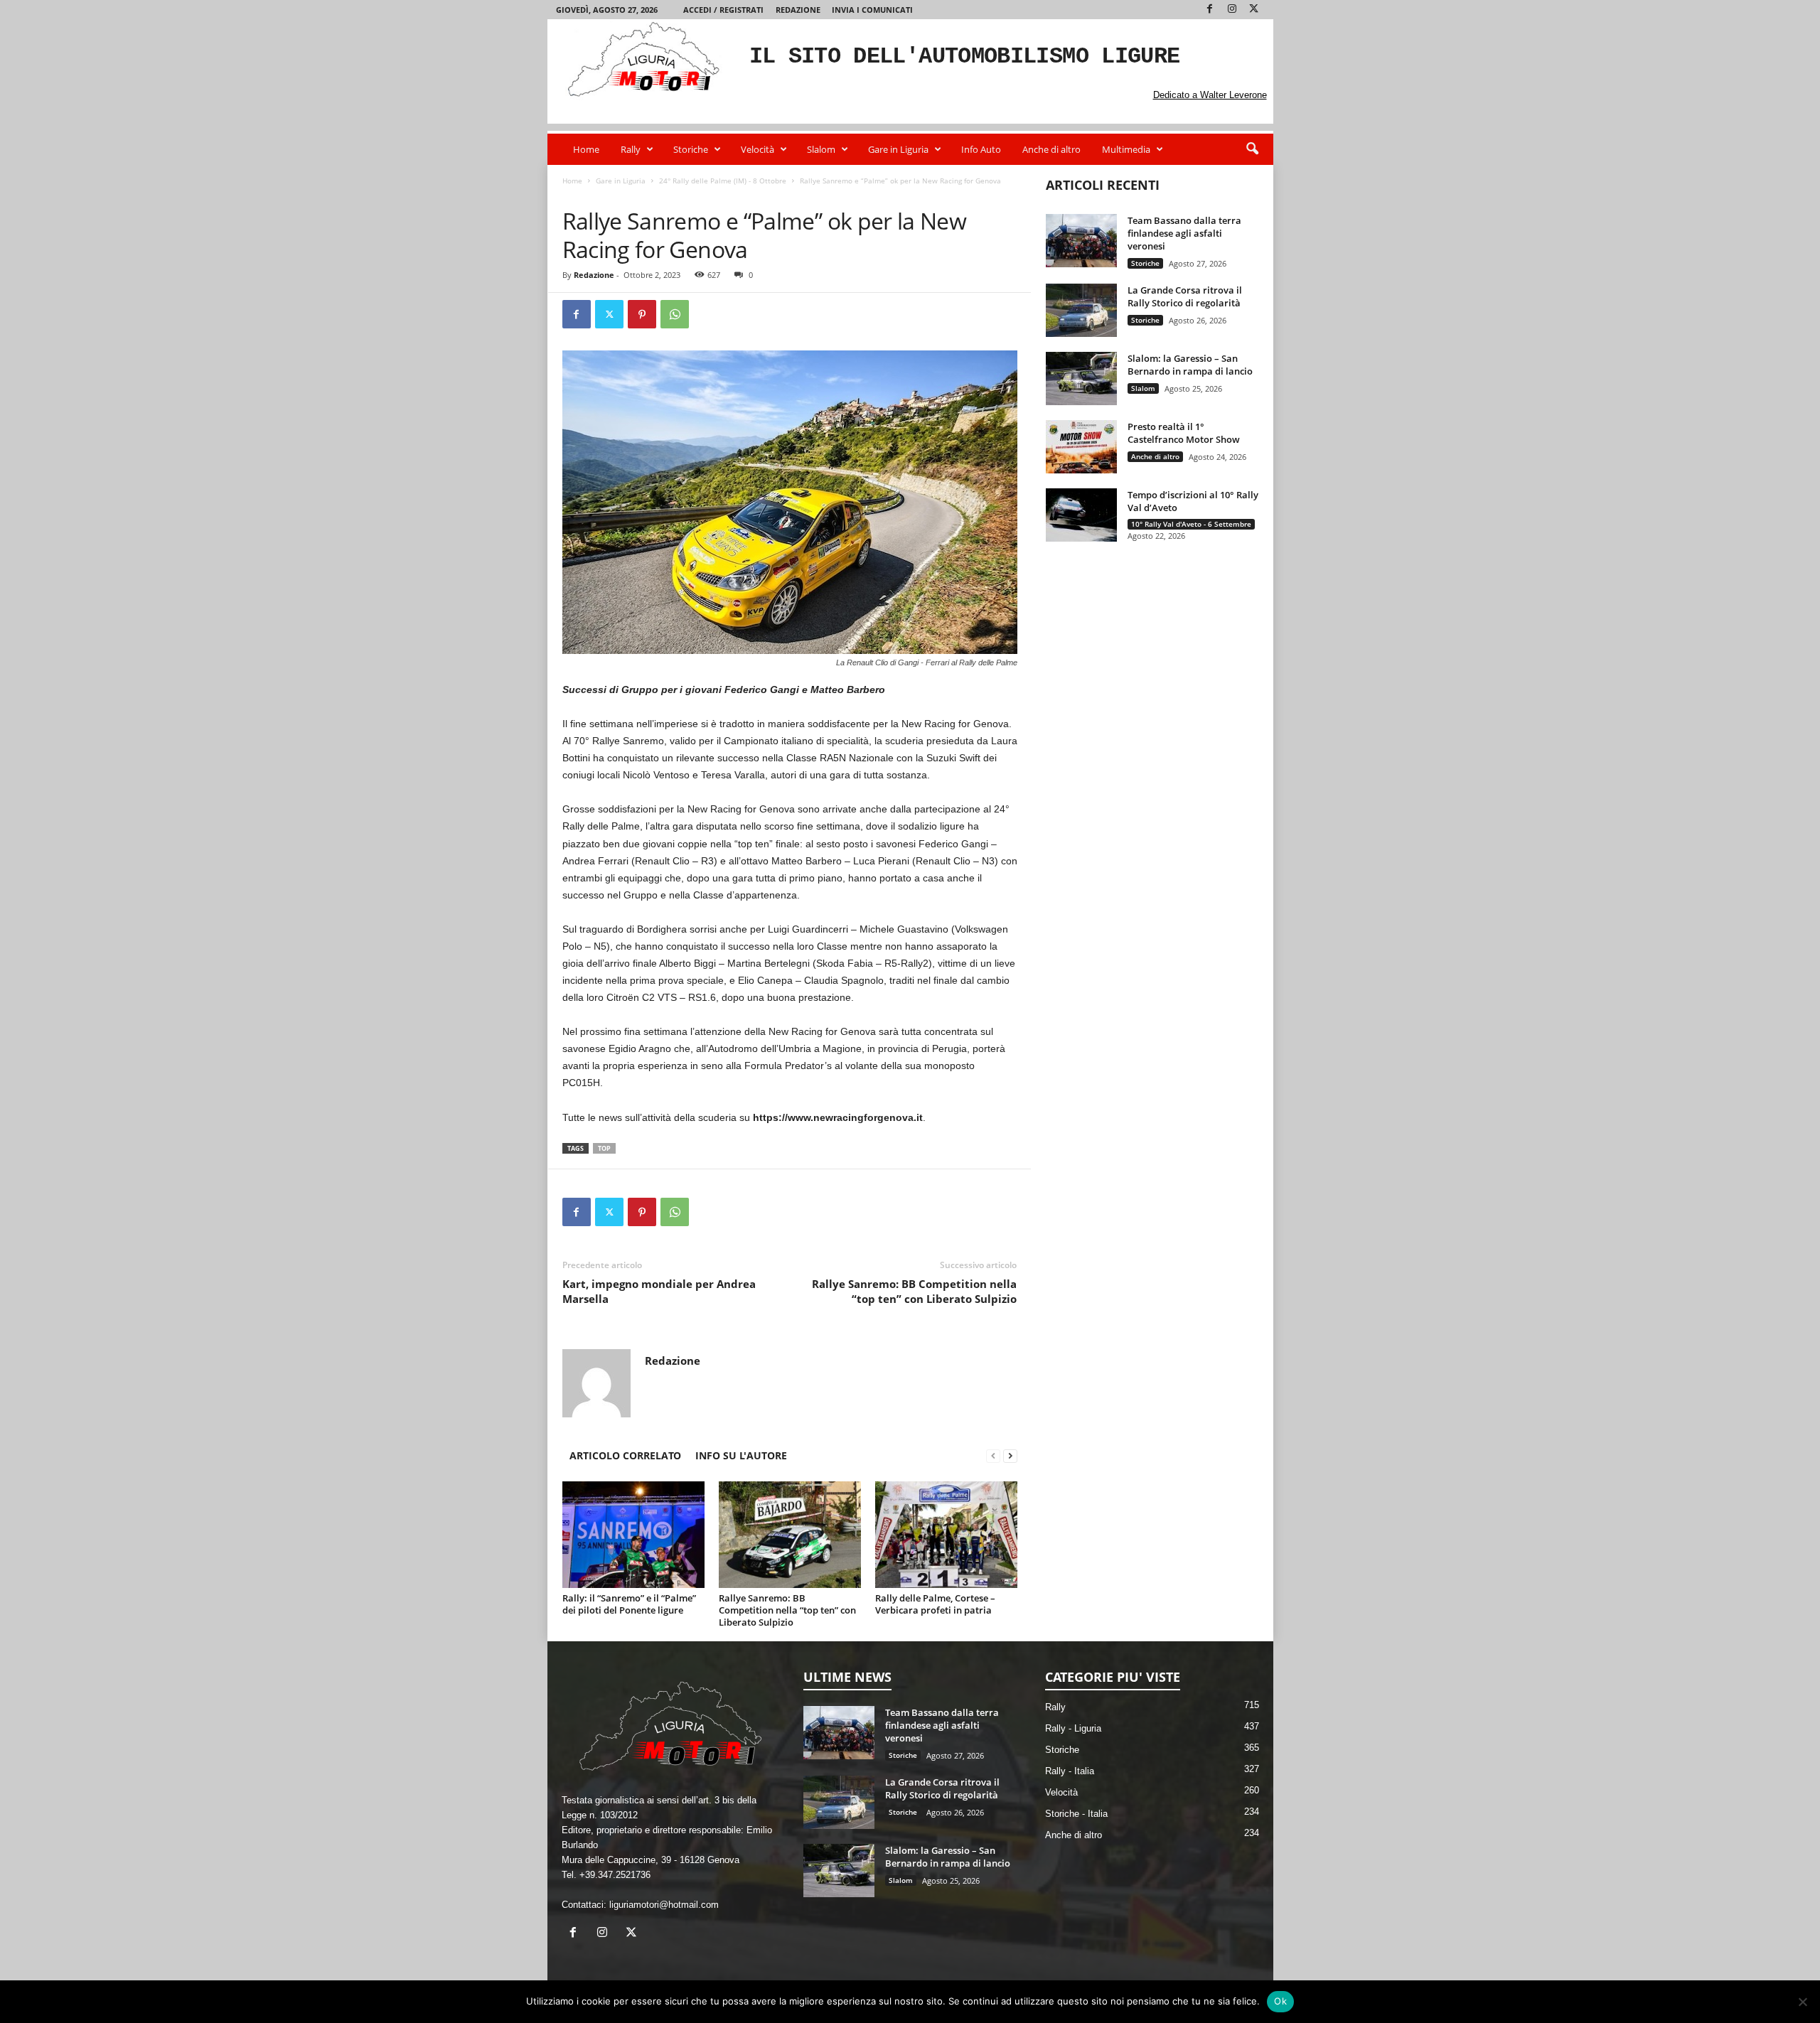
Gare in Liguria (898, 149)
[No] (1802, 2002)
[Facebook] (1210, 10)
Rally (631, 149)
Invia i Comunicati (872, 10)
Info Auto (981, 149)
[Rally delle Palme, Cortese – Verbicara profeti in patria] (946, 1535)
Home (586, 149)
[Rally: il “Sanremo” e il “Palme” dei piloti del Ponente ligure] (633, 1535)
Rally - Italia (1070, 1771)
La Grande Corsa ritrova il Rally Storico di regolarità (1185, 296)
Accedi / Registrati (723, 10)
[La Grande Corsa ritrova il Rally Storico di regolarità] (1081, 310)
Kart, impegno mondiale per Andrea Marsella (659, 1291)
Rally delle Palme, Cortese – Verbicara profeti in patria (935, 1604)
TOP (604, 1148)
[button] (1252, 149)
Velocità (758, 149)
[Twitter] (1254, 10)
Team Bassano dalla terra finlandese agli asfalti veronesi (1184, 233)
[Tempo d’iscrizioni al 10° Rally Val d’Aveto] (1081, 515)
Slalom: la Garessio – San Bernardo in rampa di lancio (1190, 365)
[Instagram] (1232, 10)
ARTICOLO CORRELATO (625, 1455)
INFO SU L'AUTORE (741, 1455)
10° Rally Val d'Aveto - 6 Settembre (1191, 524)
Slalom (821, 149)
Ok (1280, 2001)
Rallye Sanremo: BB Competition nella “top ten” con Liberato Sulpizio (914, 1291)
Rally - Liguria (1073, 1728)
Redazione (798, 10)
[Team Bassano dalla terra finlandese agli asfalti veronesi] (1081, 241)
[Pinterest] (642, 314)
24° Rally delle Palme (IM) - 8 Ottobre (723, 181)
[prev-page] (993, 1455)
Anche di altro (1051, 149)
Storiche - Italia (1076, 1814)
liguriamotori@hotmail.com (664, 1905)
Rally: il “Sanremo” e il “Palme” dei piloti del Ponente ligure (629, 1604)
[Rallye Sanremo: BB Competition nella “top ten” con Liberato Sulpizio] (790, 1535)
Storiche (691, 149)
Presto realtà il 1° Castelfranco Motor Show (1184, 433)
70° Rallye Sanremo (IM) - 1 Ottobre (835, 195)
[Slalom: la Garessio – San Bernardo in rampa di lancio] (1081, 379)
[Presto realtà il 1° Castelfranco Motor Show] (1081, 447)
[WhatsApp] (675, 314)
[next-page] (1010, 1455)
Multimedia (1126, 149)
